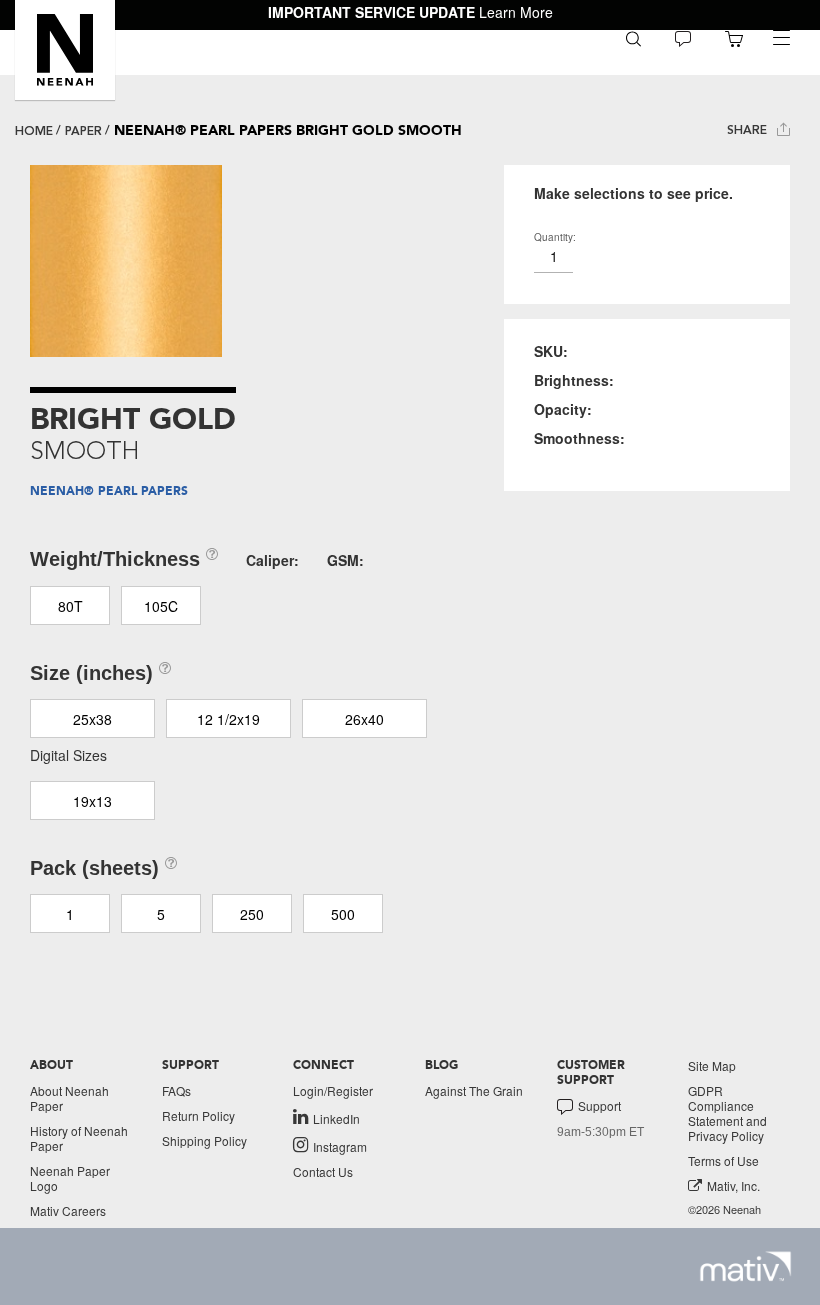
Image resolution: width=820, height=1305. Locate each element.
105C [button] (161, 606)
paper (83, 131)
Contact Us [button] (323, 1171)
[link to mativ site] (745, 1266)
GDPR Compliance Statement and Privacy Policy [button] (727, 1113)
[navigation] (781, 38)
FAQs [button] (176, 1090)
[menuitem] (633, 37)
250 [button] (252, 914)
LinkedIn (336, 1118)
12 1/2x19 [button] (228, 719)
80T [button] (70, 606)
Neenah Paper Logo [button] (70, 1178)
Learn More (516, 12)
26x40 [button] (364, 719)
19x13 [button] (92, 801)
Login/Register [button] (333, 1090)
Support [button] (599, 1106)
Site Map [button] (712, 1065)
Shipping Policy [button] (204, 1140)
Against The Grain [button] (474, 1090)
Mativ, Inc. (733, 1185)
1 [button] (70, 914)
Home (34, 131)
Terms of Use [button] (723, 1160)
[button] (65, 50)
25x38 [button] (92, 719)
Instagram (340, 1146)
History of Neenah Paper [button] (79, 1138)
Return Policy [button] (198, 1115)
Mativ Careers (68, 1210)
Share (749, 130)
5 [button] (161, 914)
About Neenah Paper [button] (69, 1098)
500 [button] (343, 914)
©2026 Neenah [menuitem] (724, 1209)
